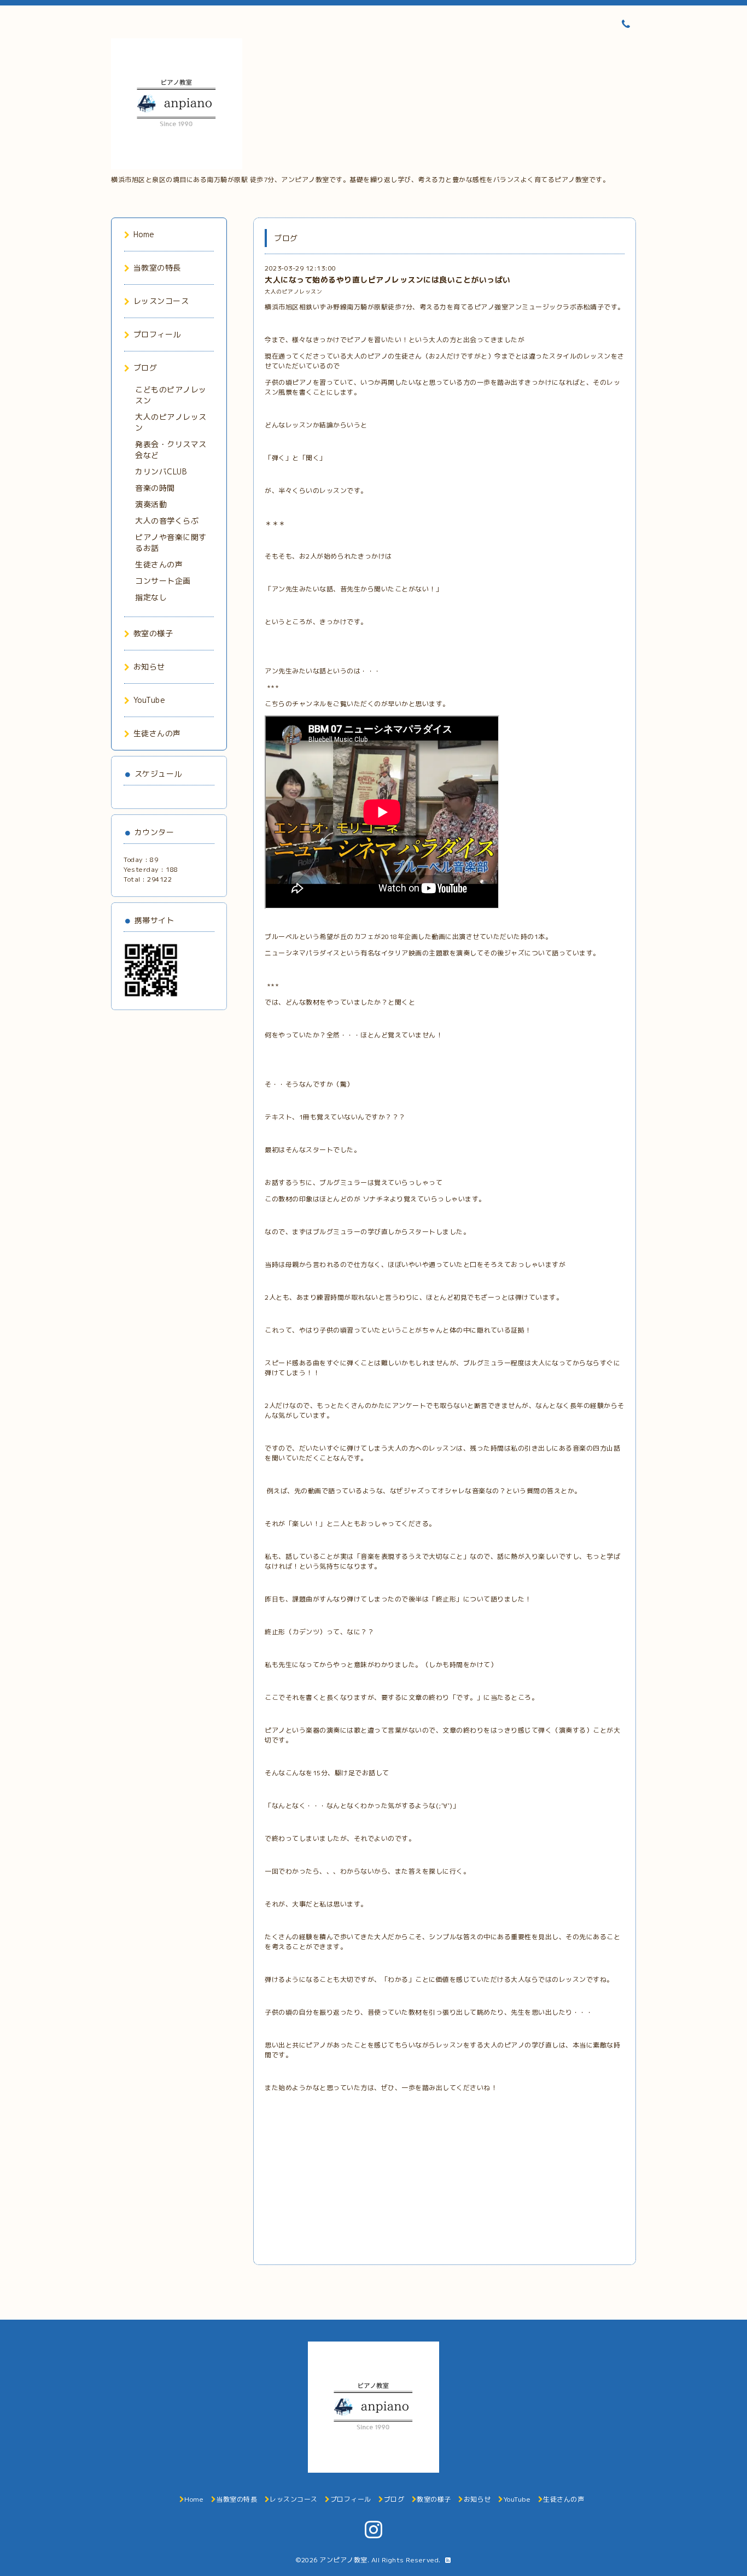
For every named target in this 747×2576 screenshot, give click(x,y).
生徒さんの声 (159, 564)
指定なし (151, 597)
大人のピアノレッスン (293, 292)
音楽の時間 (155, 488)
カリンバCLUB (161, 471)
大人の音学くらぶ (167, 521)
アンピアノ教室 (343, 2560)
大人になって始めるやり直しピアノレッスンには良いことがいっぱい (388, 280)
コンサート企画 (163, 581)
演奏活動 (151, 504)
